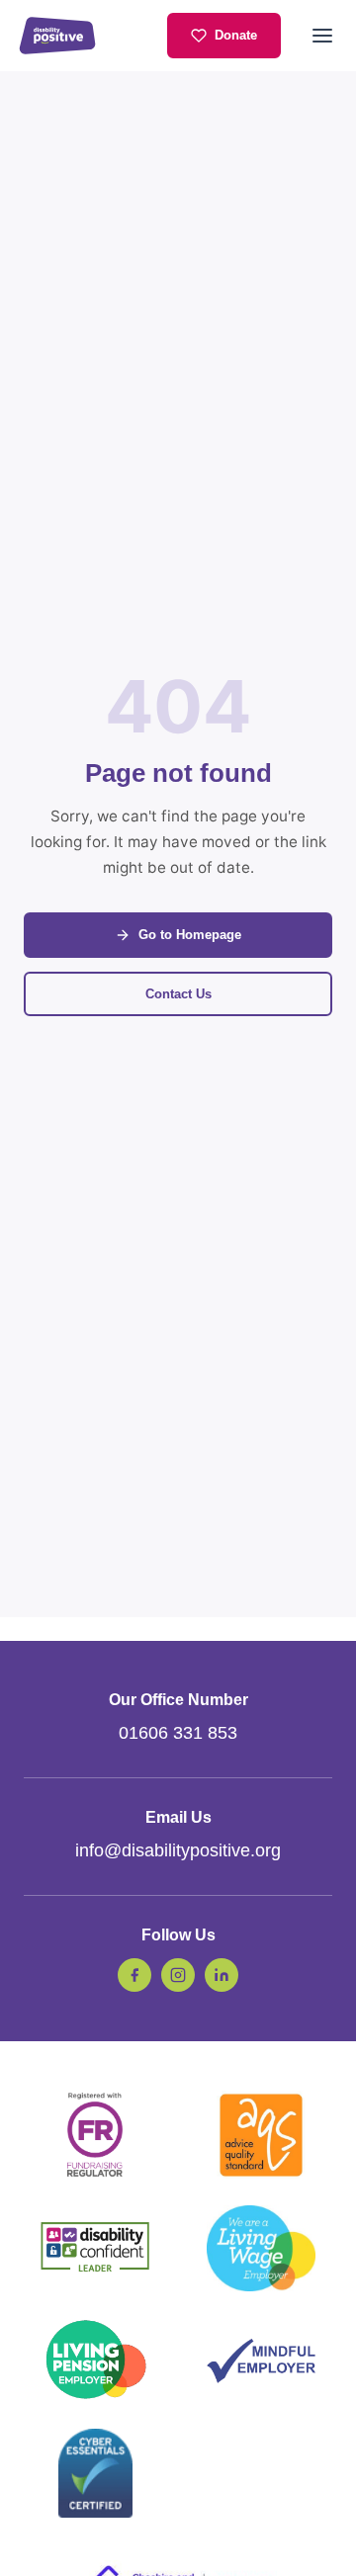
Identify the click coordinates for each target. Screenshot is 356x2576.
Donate (236, 35)
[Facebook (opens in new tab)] (134, 1975)
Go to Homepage (190, 935)
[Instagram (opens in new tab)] (178, 1975)
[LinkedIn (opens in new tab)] (222, 1975)
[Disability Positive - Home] (57, 36)
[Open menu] (322, 36)
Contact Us (178, 994)
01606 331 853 (178, 1733)
